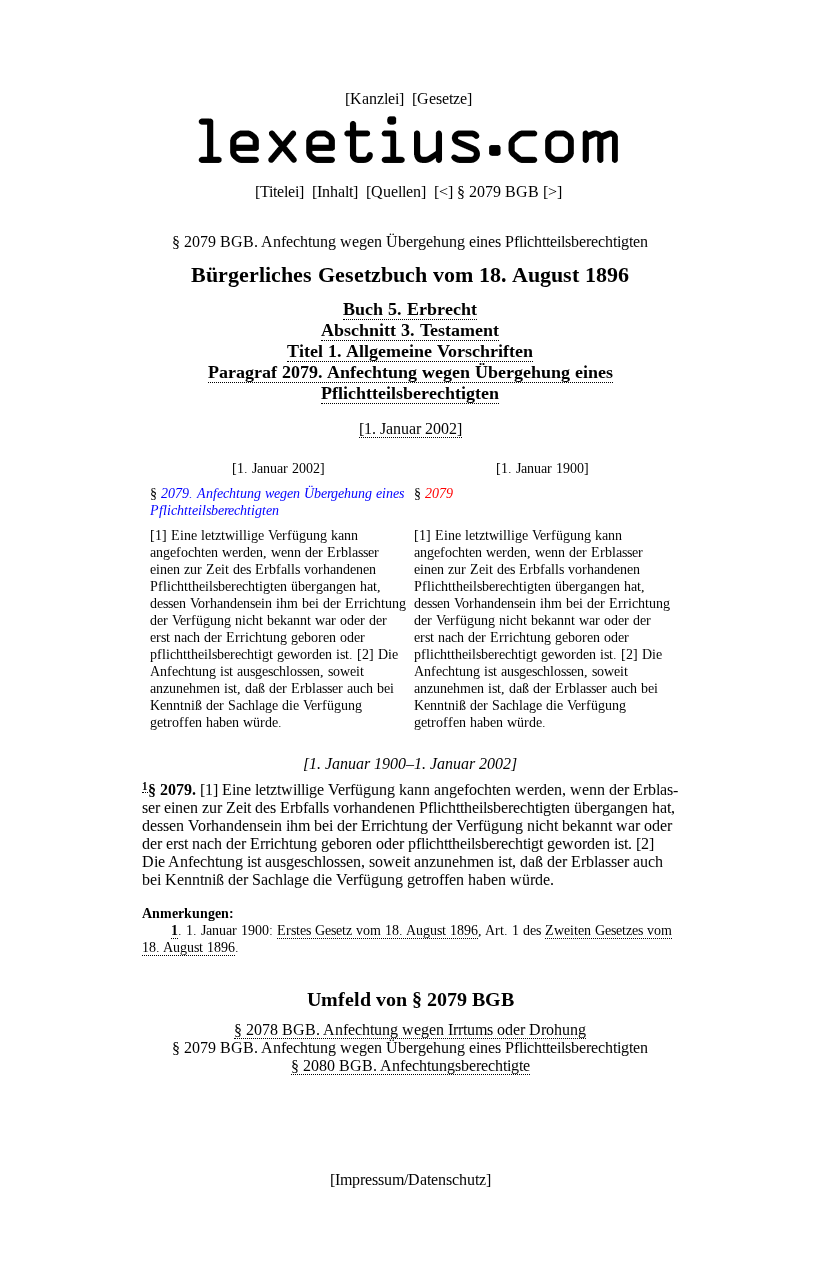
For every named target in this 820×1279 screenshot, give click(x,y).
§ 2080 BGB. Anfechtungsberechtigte (410, 1065)
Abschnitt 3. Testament (410, 330)
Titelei (279, 191)
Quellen (396, 191)
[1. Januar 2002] (410, 428)
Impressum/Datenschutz (410, 1179)
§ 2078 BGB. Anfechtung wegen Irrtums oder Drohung (410, 1029)
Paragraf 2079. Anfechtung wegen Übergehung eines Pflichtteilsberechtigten (410, 382)
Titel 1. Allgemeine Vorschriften (410, 351)
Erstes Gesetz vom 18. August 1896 (377, 930)
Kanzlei (374, 98)
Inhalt (335, 191)
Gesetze (442, 98)
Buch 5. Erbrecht (410, 309)
